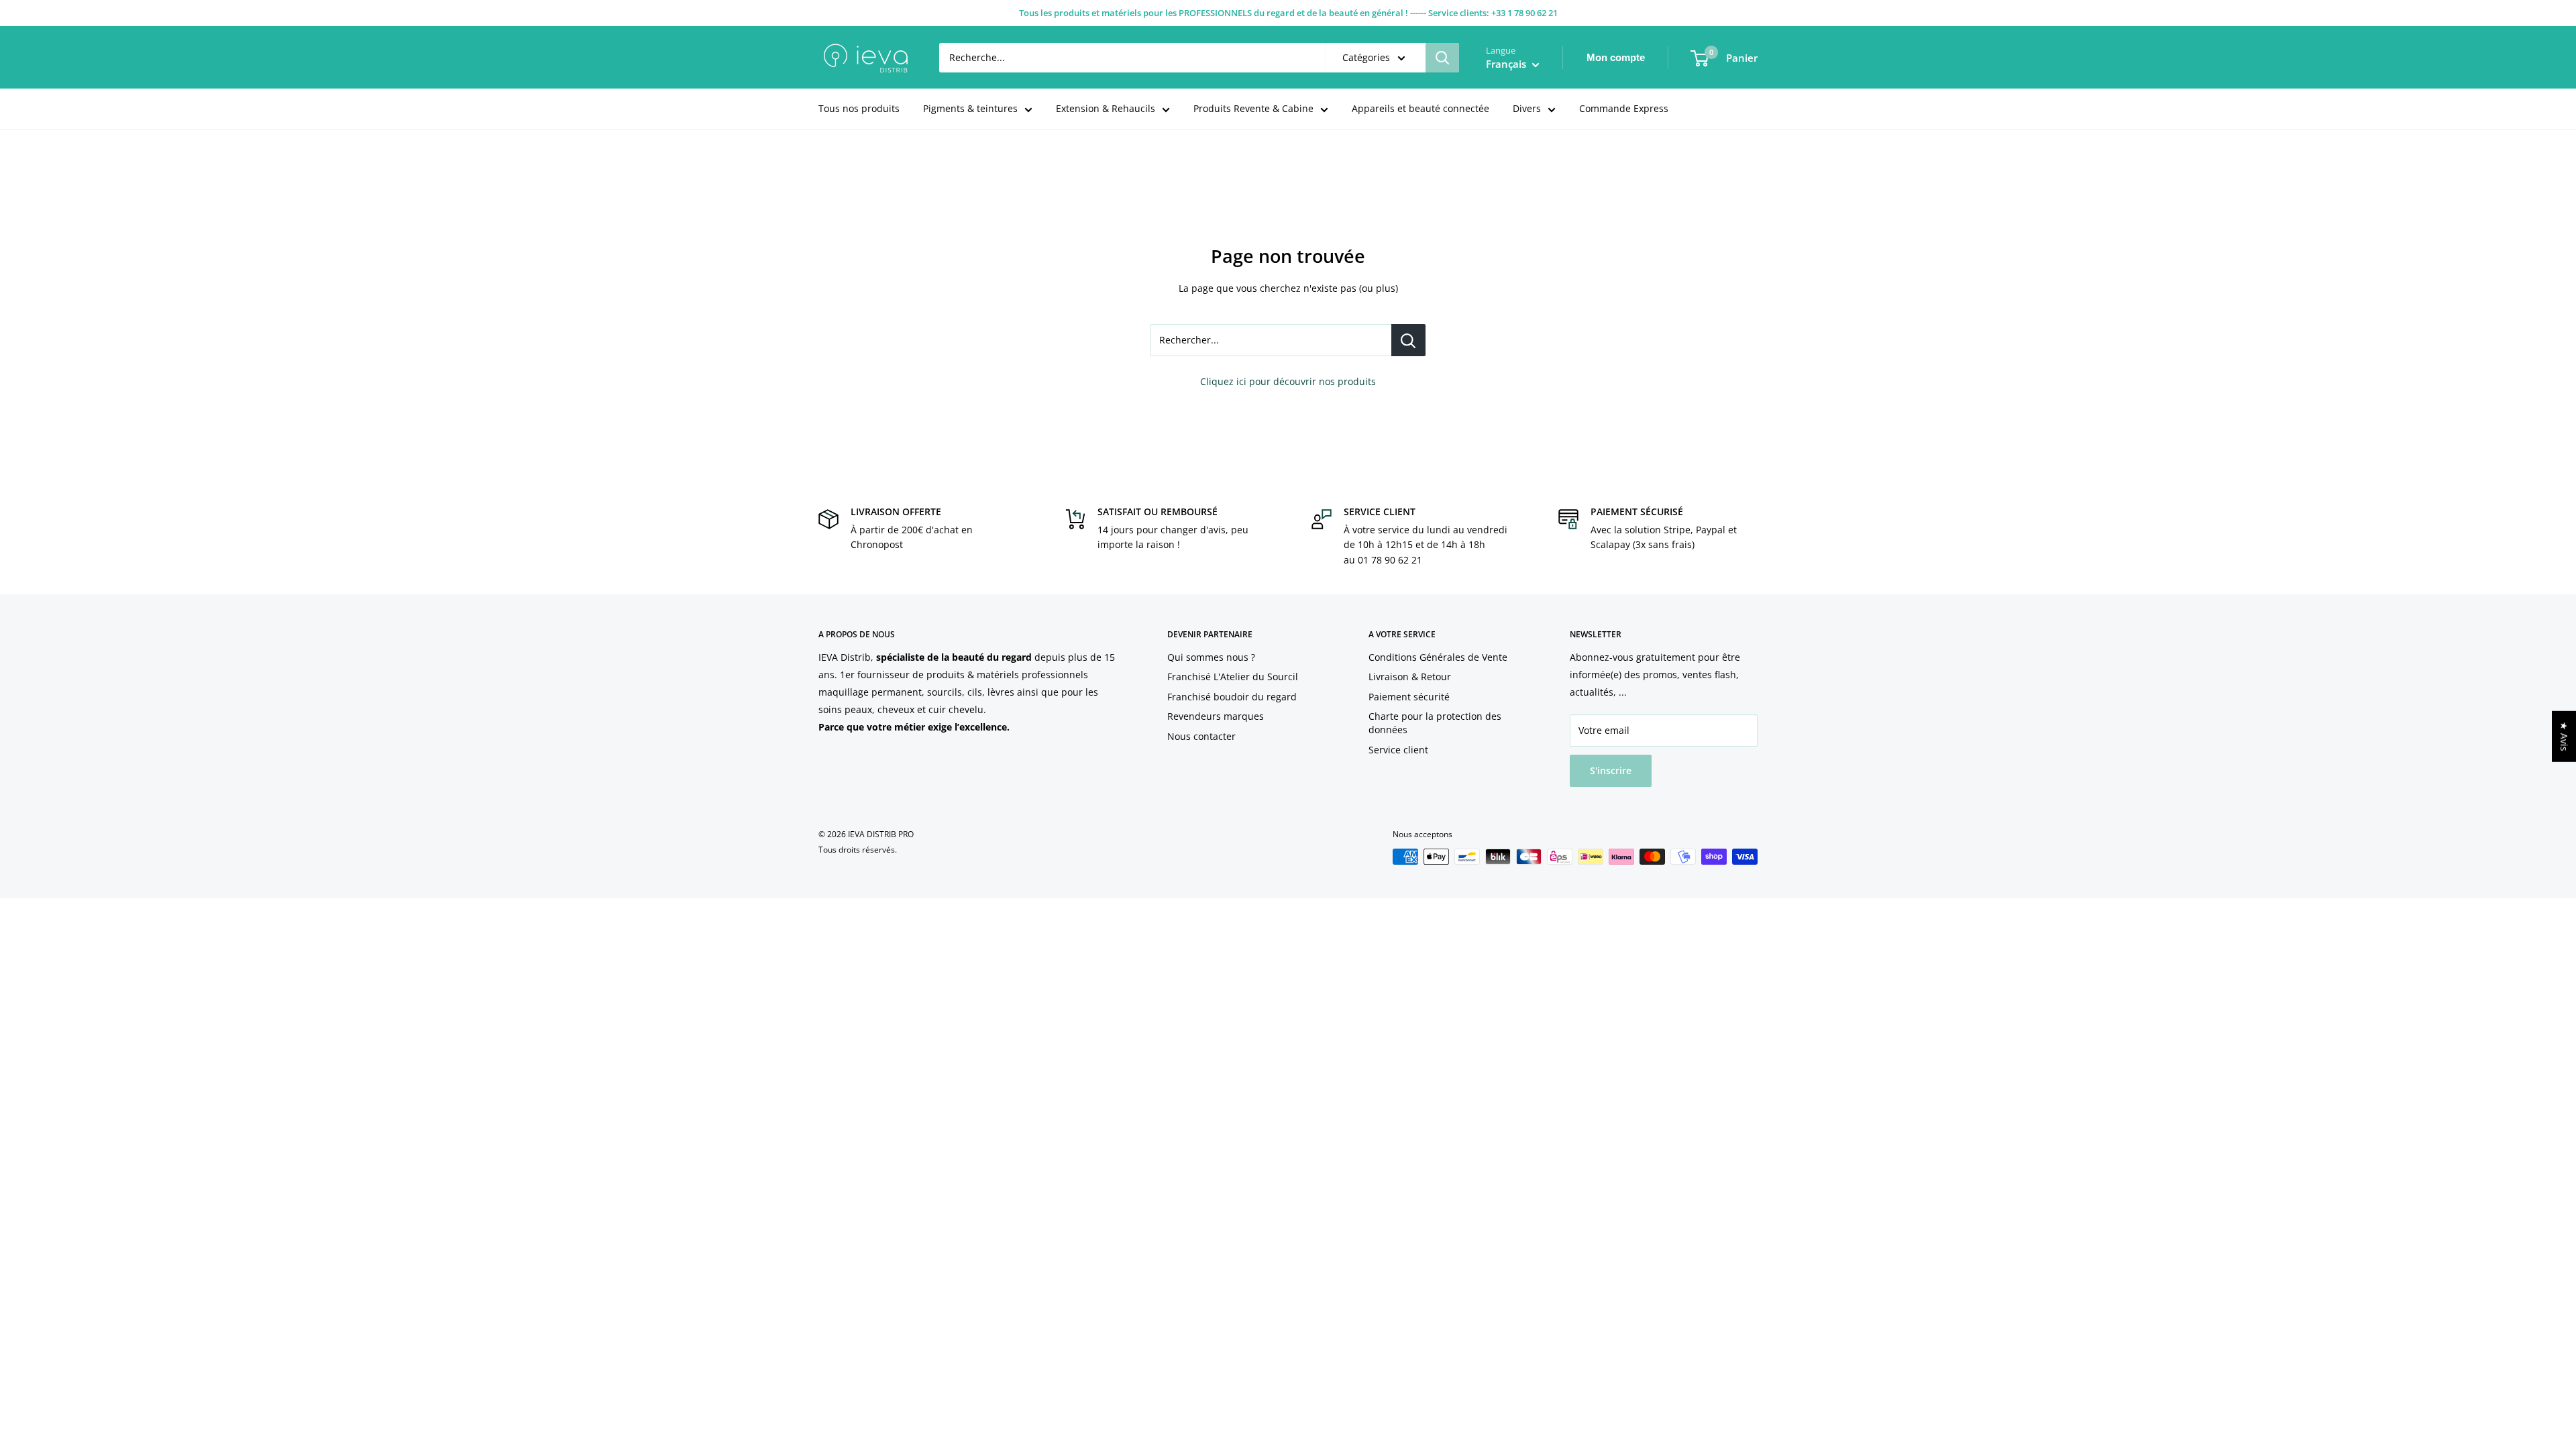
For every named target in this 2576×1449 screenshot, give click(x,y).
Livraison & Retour (1410, 677)
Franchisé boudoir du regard (1232, 697)
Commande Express (1624, 108)
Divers (1527, 108)
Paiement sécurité (1409, 697)
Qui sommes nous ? (1211, 657)
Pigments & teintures (970, 108)
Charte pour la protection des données (1435, 723)
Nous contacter (1201, 736)
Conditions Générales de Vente (1438, 657)
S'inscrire (1611, 770)
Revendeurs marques (1216, 716)
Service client (1398, 750)
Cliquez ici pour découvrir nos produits (1288, 381)
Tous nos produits (859, 108)
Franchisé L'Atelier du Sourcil (1233, 677)
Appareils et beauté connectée (1420, 108)
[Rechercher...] (1408, 340)
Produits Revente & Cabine (1253, 108)
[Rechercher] (1442, 58)
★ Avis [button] (2564, 737)
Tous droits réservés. (858, 850)
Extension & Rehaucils (1106, 108)
